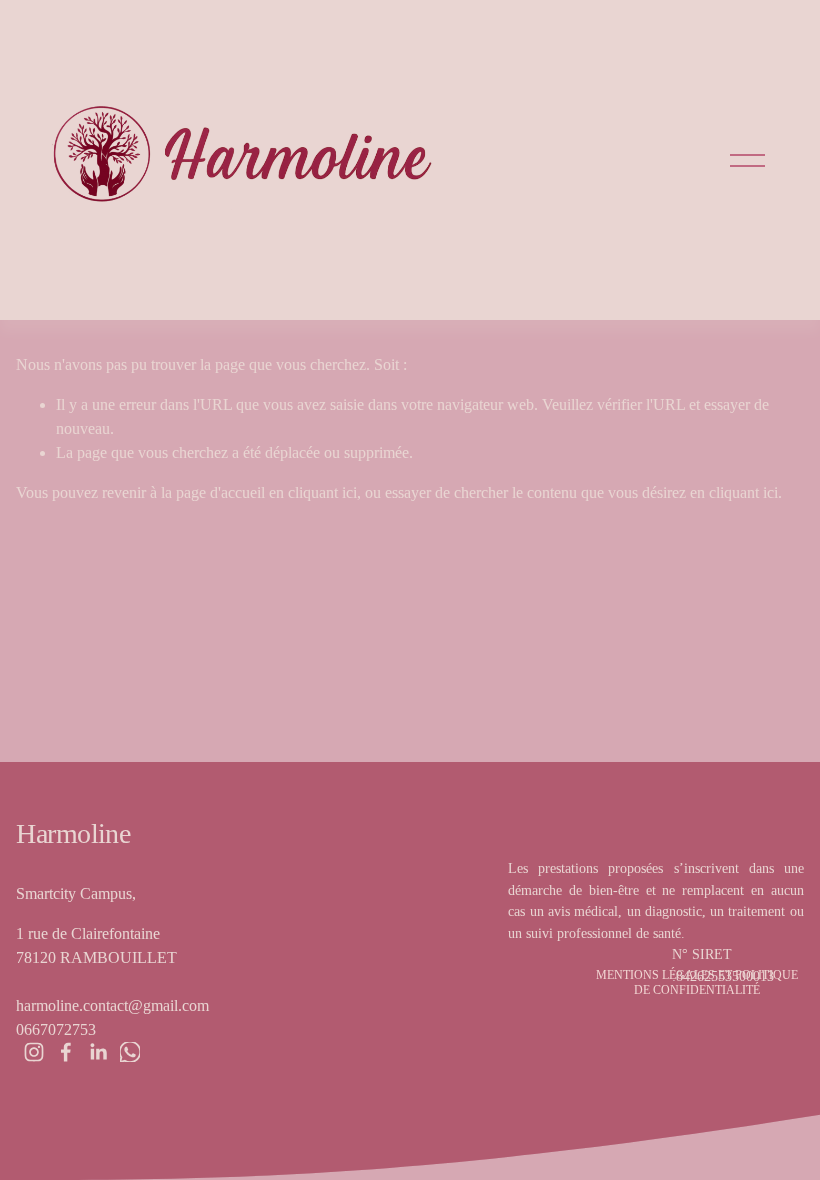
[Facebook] (66, 1052)
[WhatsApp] (130, 1052)
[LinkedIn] (98, 1052)
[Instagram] (34, 1052)
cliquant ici (322, 492)
